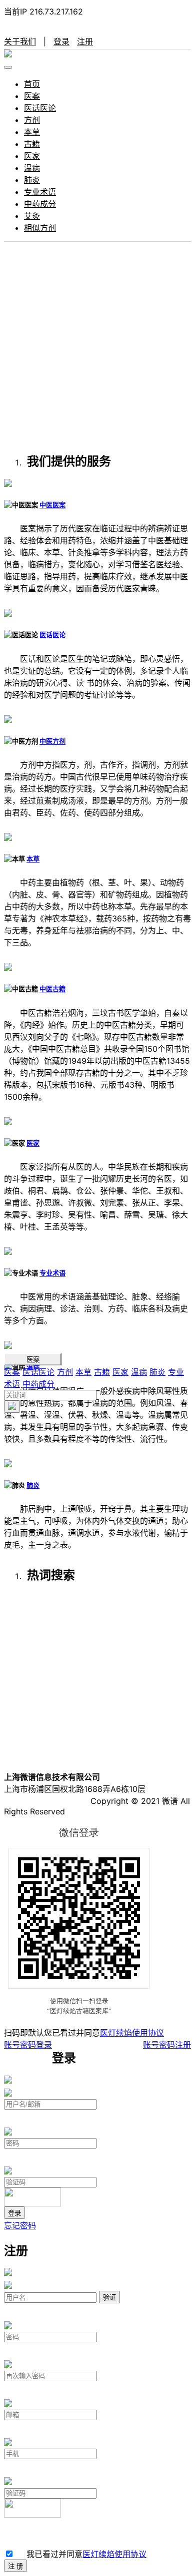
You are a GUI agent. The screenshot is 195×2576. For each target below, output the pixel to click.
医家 (32, 156)
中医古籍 (52, 989)
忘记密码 (20, 2225)
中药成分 (40, 204)
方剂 (32, 120)
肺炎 (32, 180)
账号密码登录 (28, 2045)
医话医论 (40, 108)
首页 (32, 84)
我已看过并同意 (84, 2554)
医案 (32, 96)
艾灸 (32, 216)
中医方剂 (52, 741)
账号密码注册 (167, 2045)
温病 (32, 168)
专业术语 (40, 192)
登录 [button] (61, 41)
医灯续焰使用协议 (132, 2033)
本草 (32, 132)
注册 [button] (85, 41)
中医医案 (52, 505)
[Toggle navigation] (8, 67)
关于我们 (20, 41)
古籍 (32, 144)
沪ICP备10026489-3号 (46, 1801)
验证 (109, 2298)
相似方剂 (40, 228)
